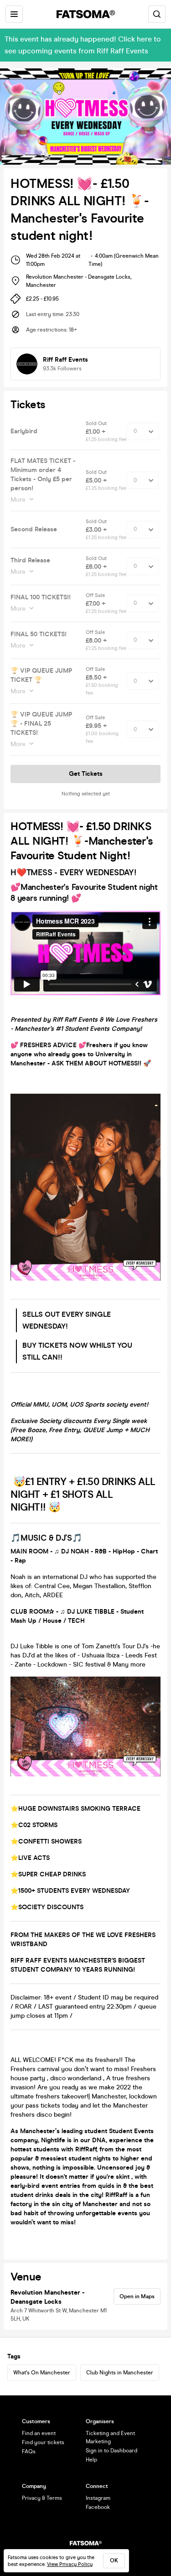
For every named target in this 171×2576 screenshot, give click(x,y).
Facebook (98, 2507)
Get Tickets (86, 774)
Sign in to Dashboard (111, 2451)
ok (114, 2560)
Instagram (98, 2498)
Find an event (39, 2433)
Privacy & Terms (42, 2498)
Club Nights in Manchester (120, 2373)
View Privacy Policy (70, 2564)
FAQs (29, 2451)
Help (91, 2460)
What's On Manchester (42, 2373)
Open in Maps (137, 2296)
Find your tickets (43, 2442)
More (18, 500)
